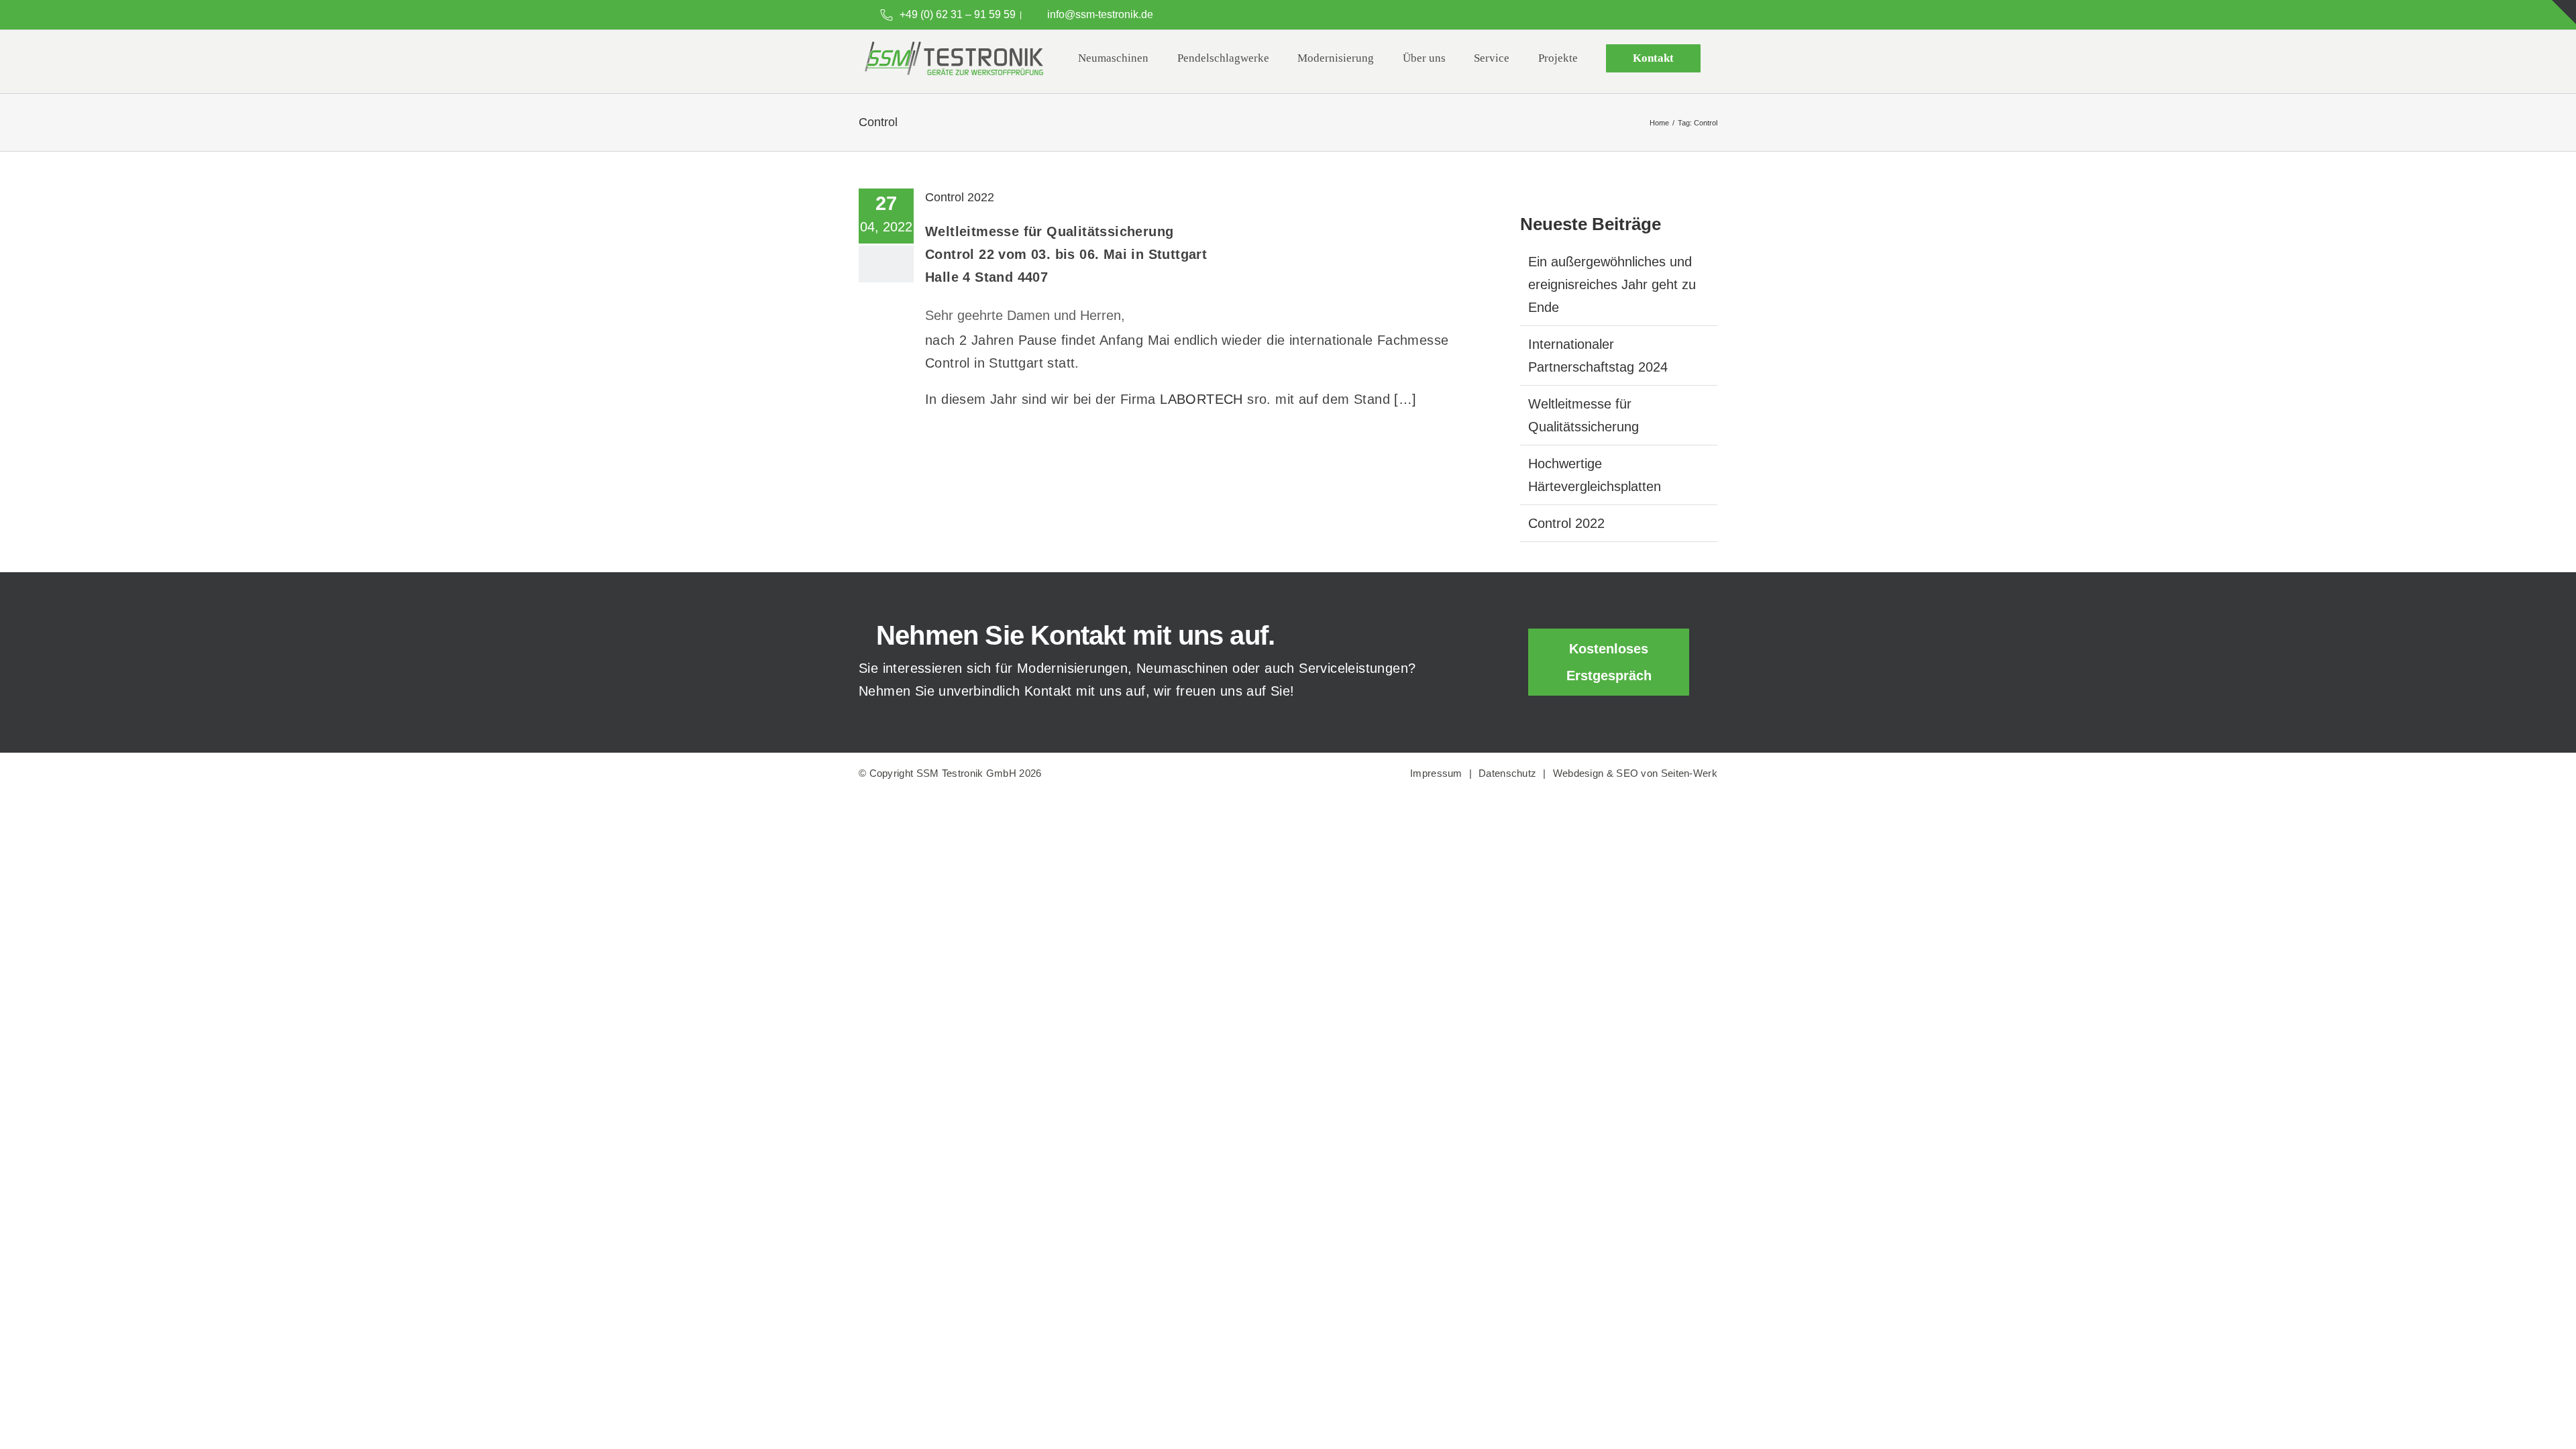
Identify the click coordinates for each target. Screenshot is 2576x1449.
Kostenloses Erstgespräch (1609, 662)
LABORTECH (1203, 399)
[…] (1405, 399)
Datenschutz (1507, 773)
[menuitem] (1113, 58)
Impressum (1436, 773)
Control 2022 (960, 197)
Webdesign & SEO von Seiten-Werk (1635, 773)
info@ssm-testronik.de (1100, 14)
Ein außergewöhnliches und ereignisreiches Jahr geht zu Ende (1612, 284)
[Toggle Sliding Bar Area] (2564, 12)
